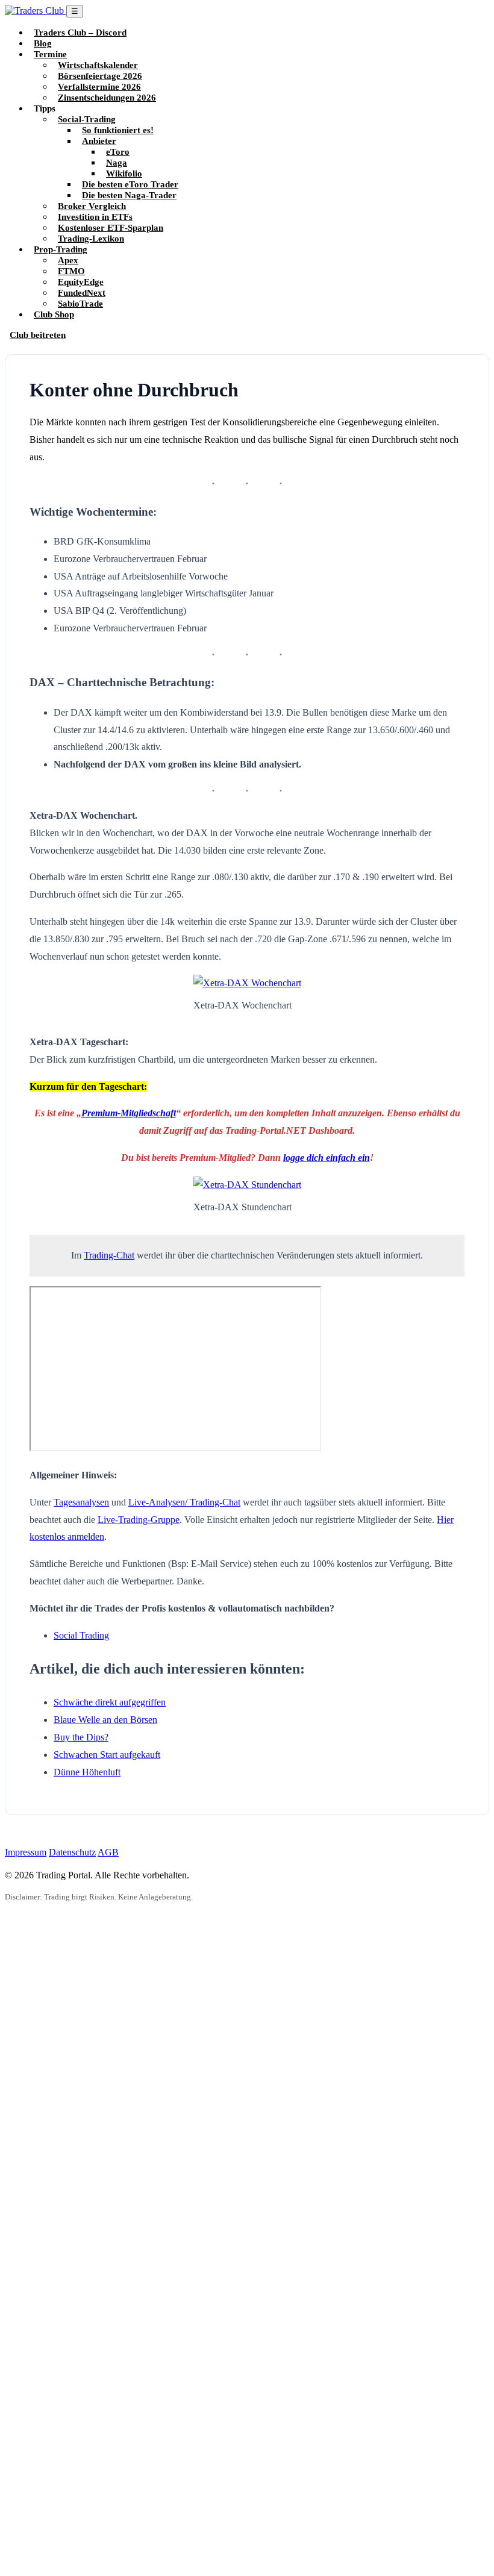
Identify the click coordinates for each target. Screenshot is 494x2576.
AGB (108, 1852)
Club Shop (54, 314)
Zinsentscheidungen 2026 (107, 97)
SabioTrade (80, 303)
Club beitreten (38, 335)
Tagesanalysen (81, 1502)
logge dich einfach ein (327, 1158)
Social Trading (81, 1635)
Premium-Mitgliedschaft (129, 1113)
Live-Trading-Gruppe (139, 1520)
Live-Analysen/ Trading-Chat (184, 1502)
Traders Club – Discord (80, 32)
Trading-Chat (109, 1255)
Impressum (26, 1852)
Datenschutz (72, 1852)
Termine (50, 54)
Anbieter (99, 141)
